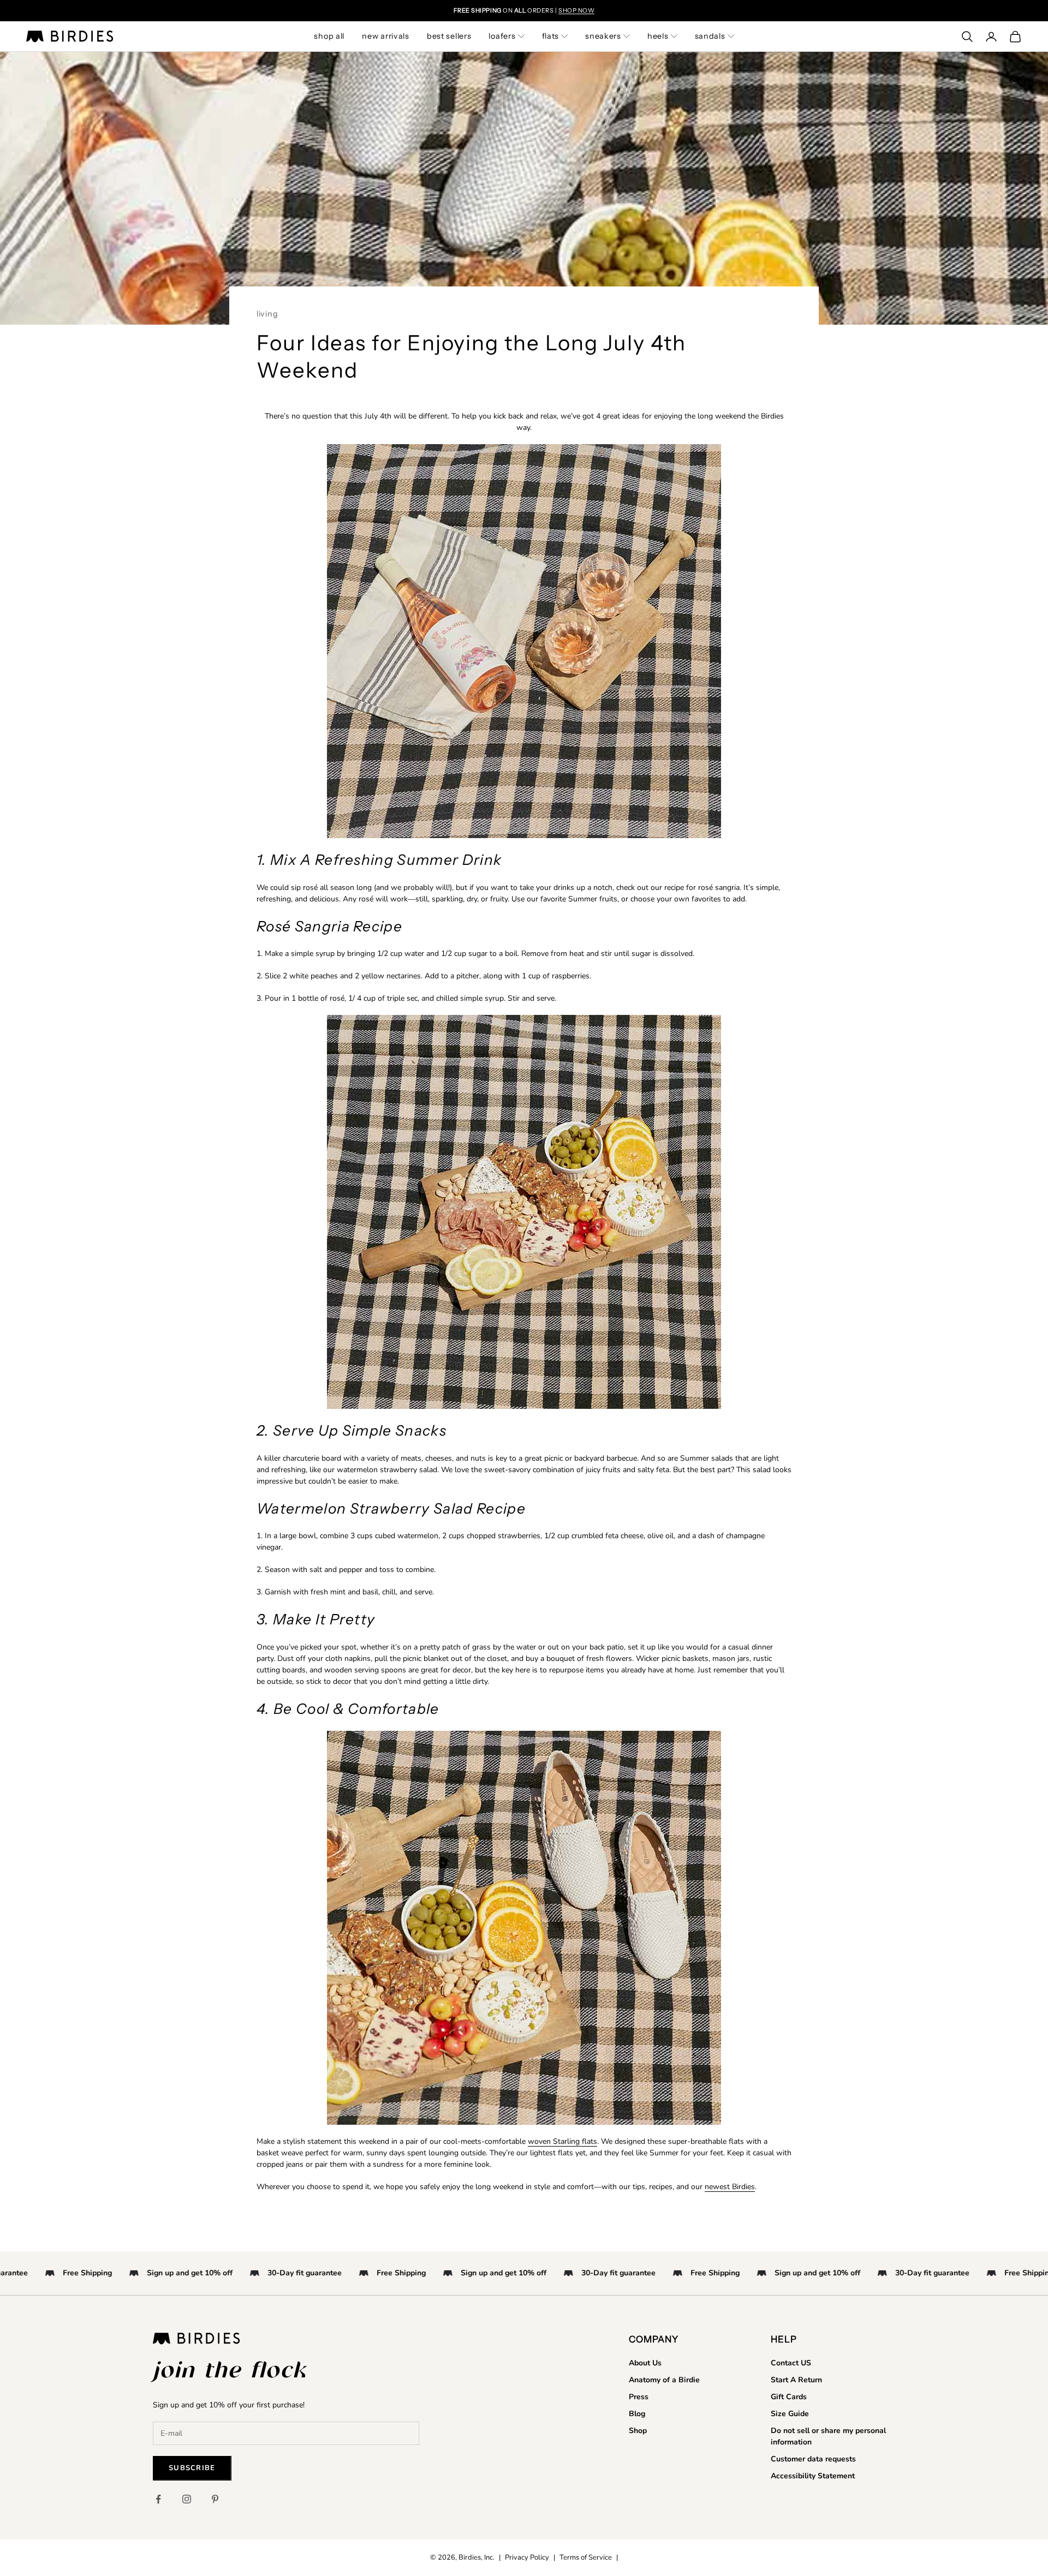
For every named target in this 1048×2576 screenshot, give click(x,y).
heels (658, 36)
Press (639, 2397)
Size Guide (790, 2414)
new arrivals (386, 36)
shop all (329, 36)
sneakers (603, 36)
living (267, 314)
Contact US (791, 2363)
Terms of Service (586, 2557)
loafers (502, 36)
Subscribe (192, 2468)
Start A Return (796, 2380)
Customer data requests (813, 2459)
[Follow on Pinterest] (215, 2499)
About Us (645, 2363)
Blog (637, 2414)
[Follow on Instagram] (187, 2499)
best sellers (449, 36)
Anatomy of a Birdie (664, 2380)
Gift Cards (789, 2397)
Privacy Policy (527, 2557)
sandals (710, 36)
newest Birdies (730, 2187)
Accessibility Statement (813, 2476)
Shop (638, 2431)
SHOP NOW (576, 10)
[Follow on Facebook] (158, 2499)
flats (551, 36)
